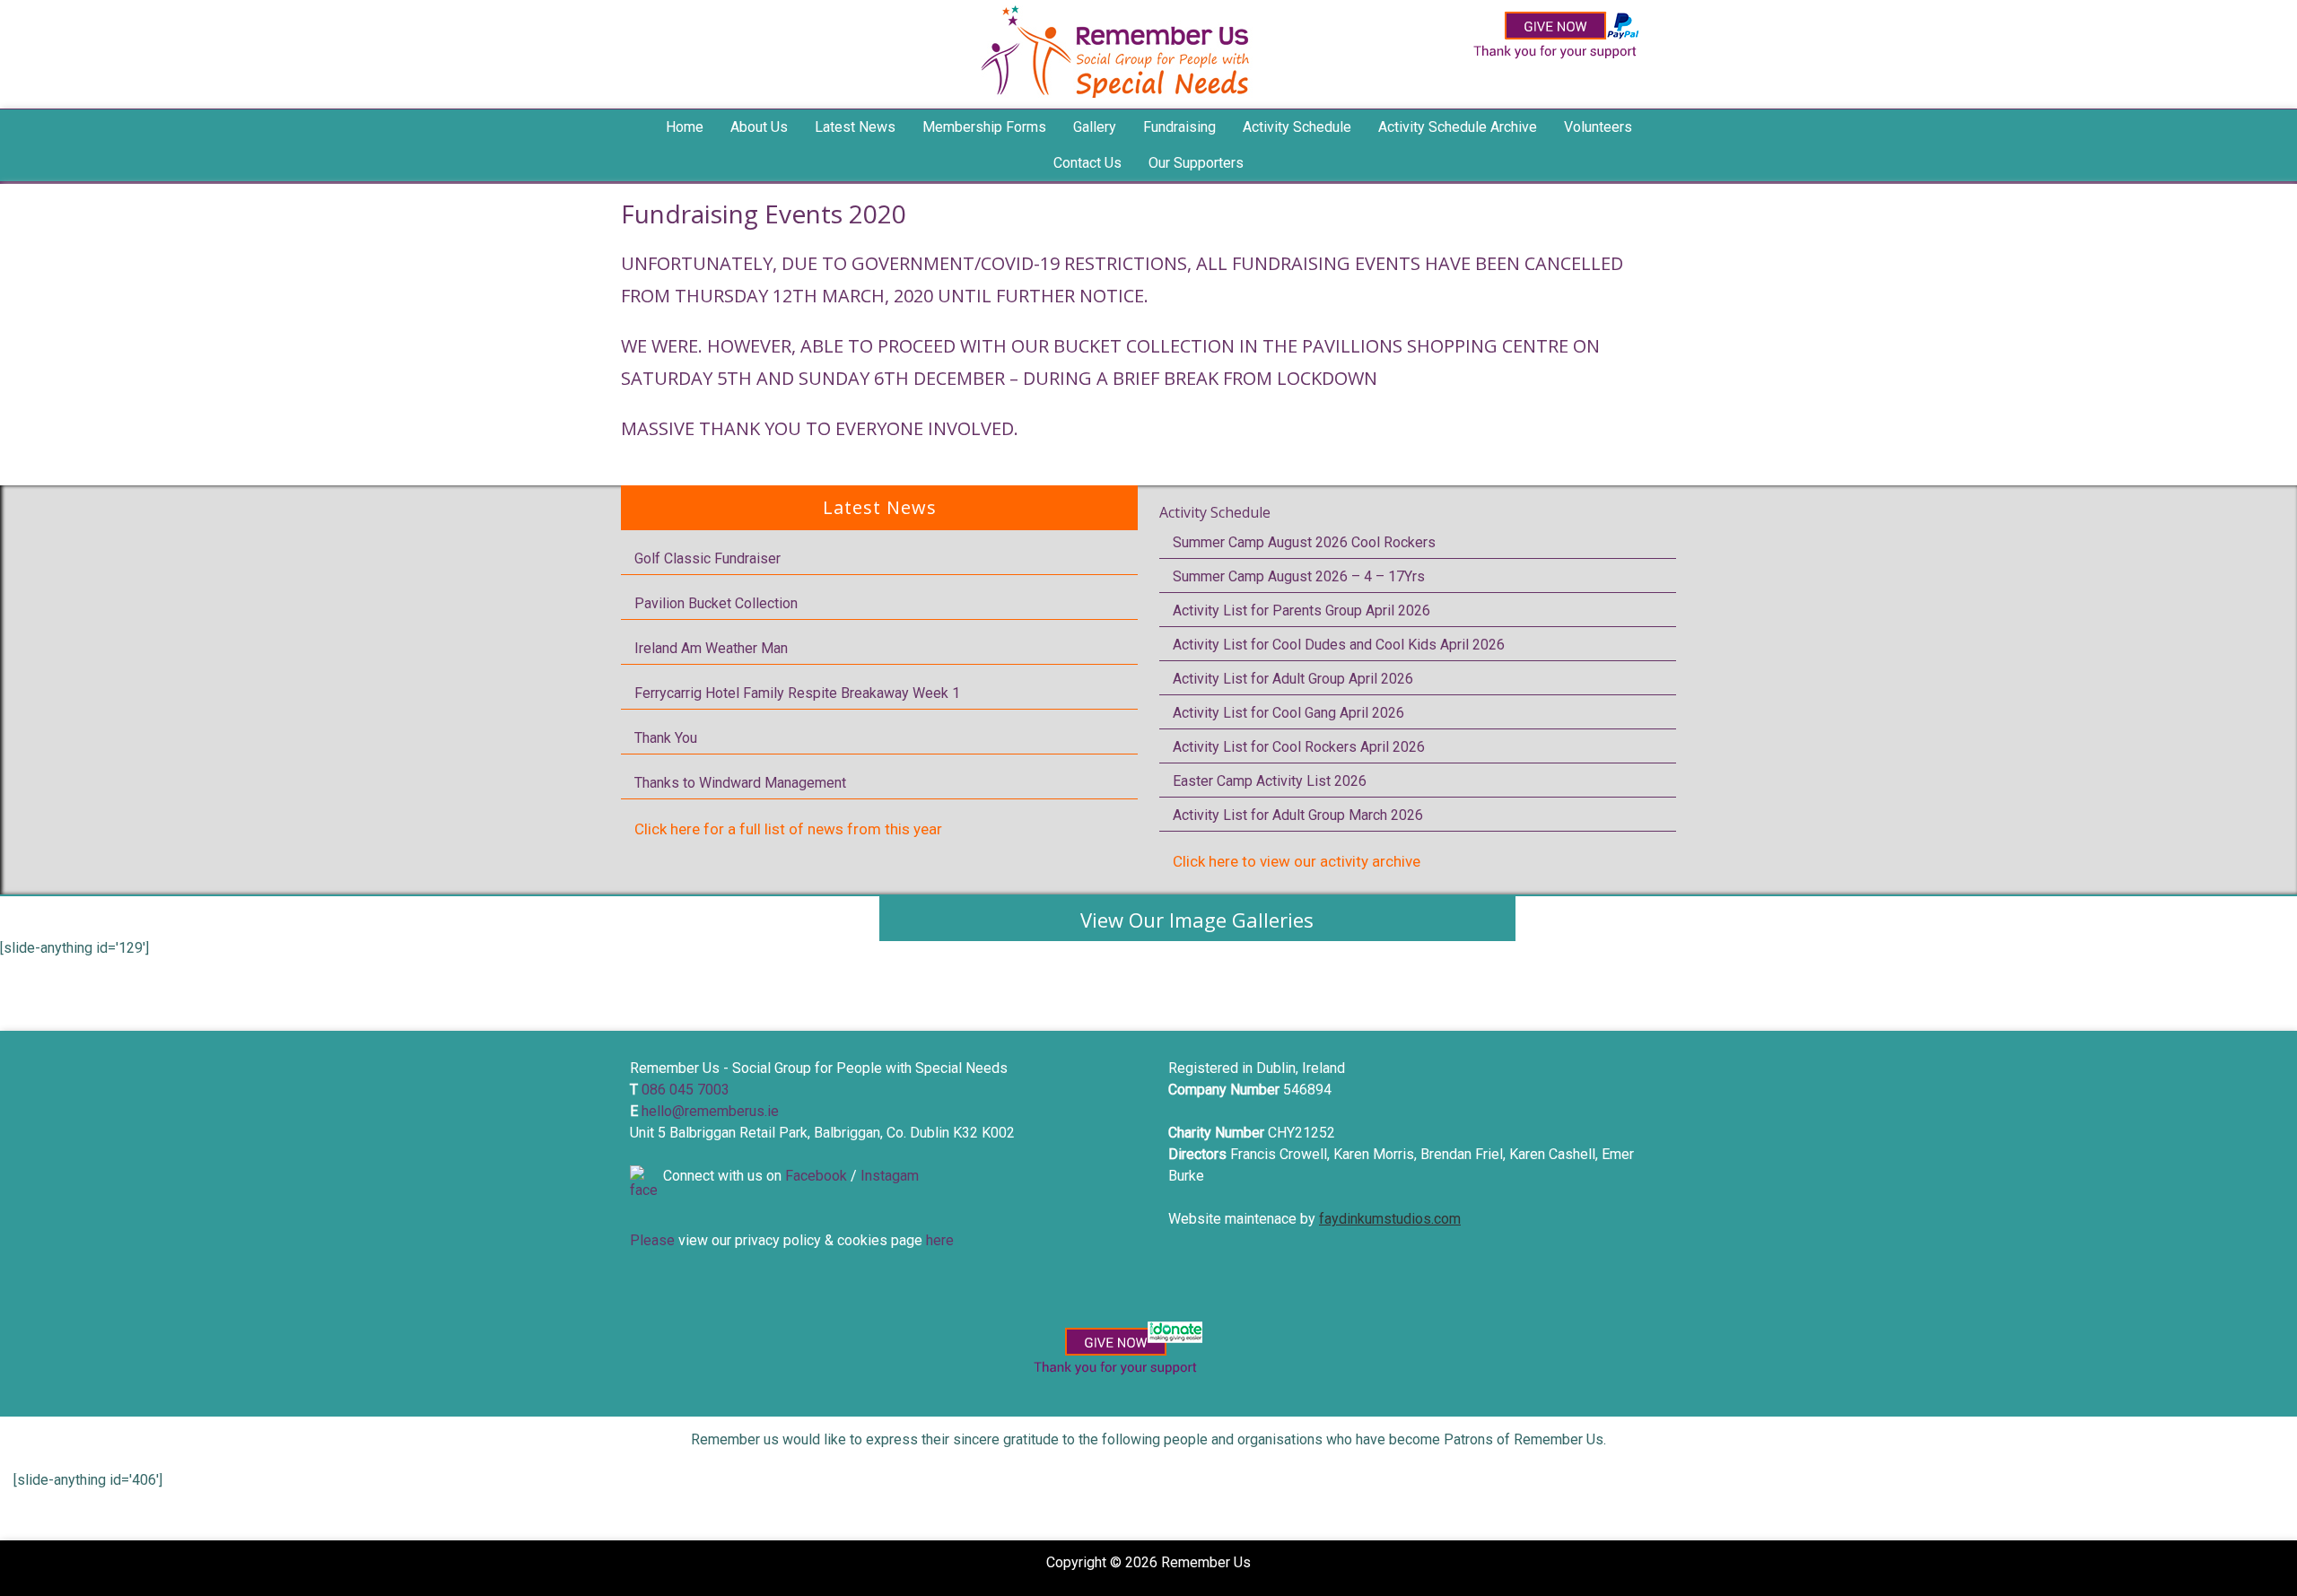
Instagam (890, 1176)
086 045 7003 (686, 1090)
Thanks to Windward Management (740, 783)
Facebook (816, 1176)
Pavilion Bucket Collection (716, 603)
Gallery (1095, 127)
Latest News (855, 127)
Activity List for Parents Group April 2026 (1301, 610)
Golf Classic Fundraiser (707, 558)
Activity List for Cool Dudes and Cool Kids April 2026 (1339, 645)
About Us (759, 127)
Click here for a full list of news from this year (788, 829)
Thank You (666, 738)
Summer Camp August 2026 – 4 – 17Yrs (1299, 576)
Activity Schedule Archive (1458, 127)
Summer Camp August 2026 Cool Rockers (1304, 542)
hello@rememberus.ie (710, 1111)
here (940, 1240)
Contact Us (1087, 163)
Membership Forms (984, 127)
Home (685, 127)
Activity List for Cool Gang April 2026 (1288, 713)
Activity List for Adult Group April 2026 (1293, 679)
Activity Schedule (1215, 512)
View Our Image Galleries (1197, 920)
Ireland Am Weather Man (711, 648)
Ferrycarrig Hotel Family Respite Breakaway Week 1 (797, 693)
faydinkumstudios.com (1390, 1219)
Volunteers (1598, 127)
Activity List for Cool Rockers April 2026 (1299, 747)
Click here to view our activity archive (1297, 861)
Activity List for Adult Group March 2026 (1298, 815)
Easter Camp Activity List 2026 (1270, 781)
